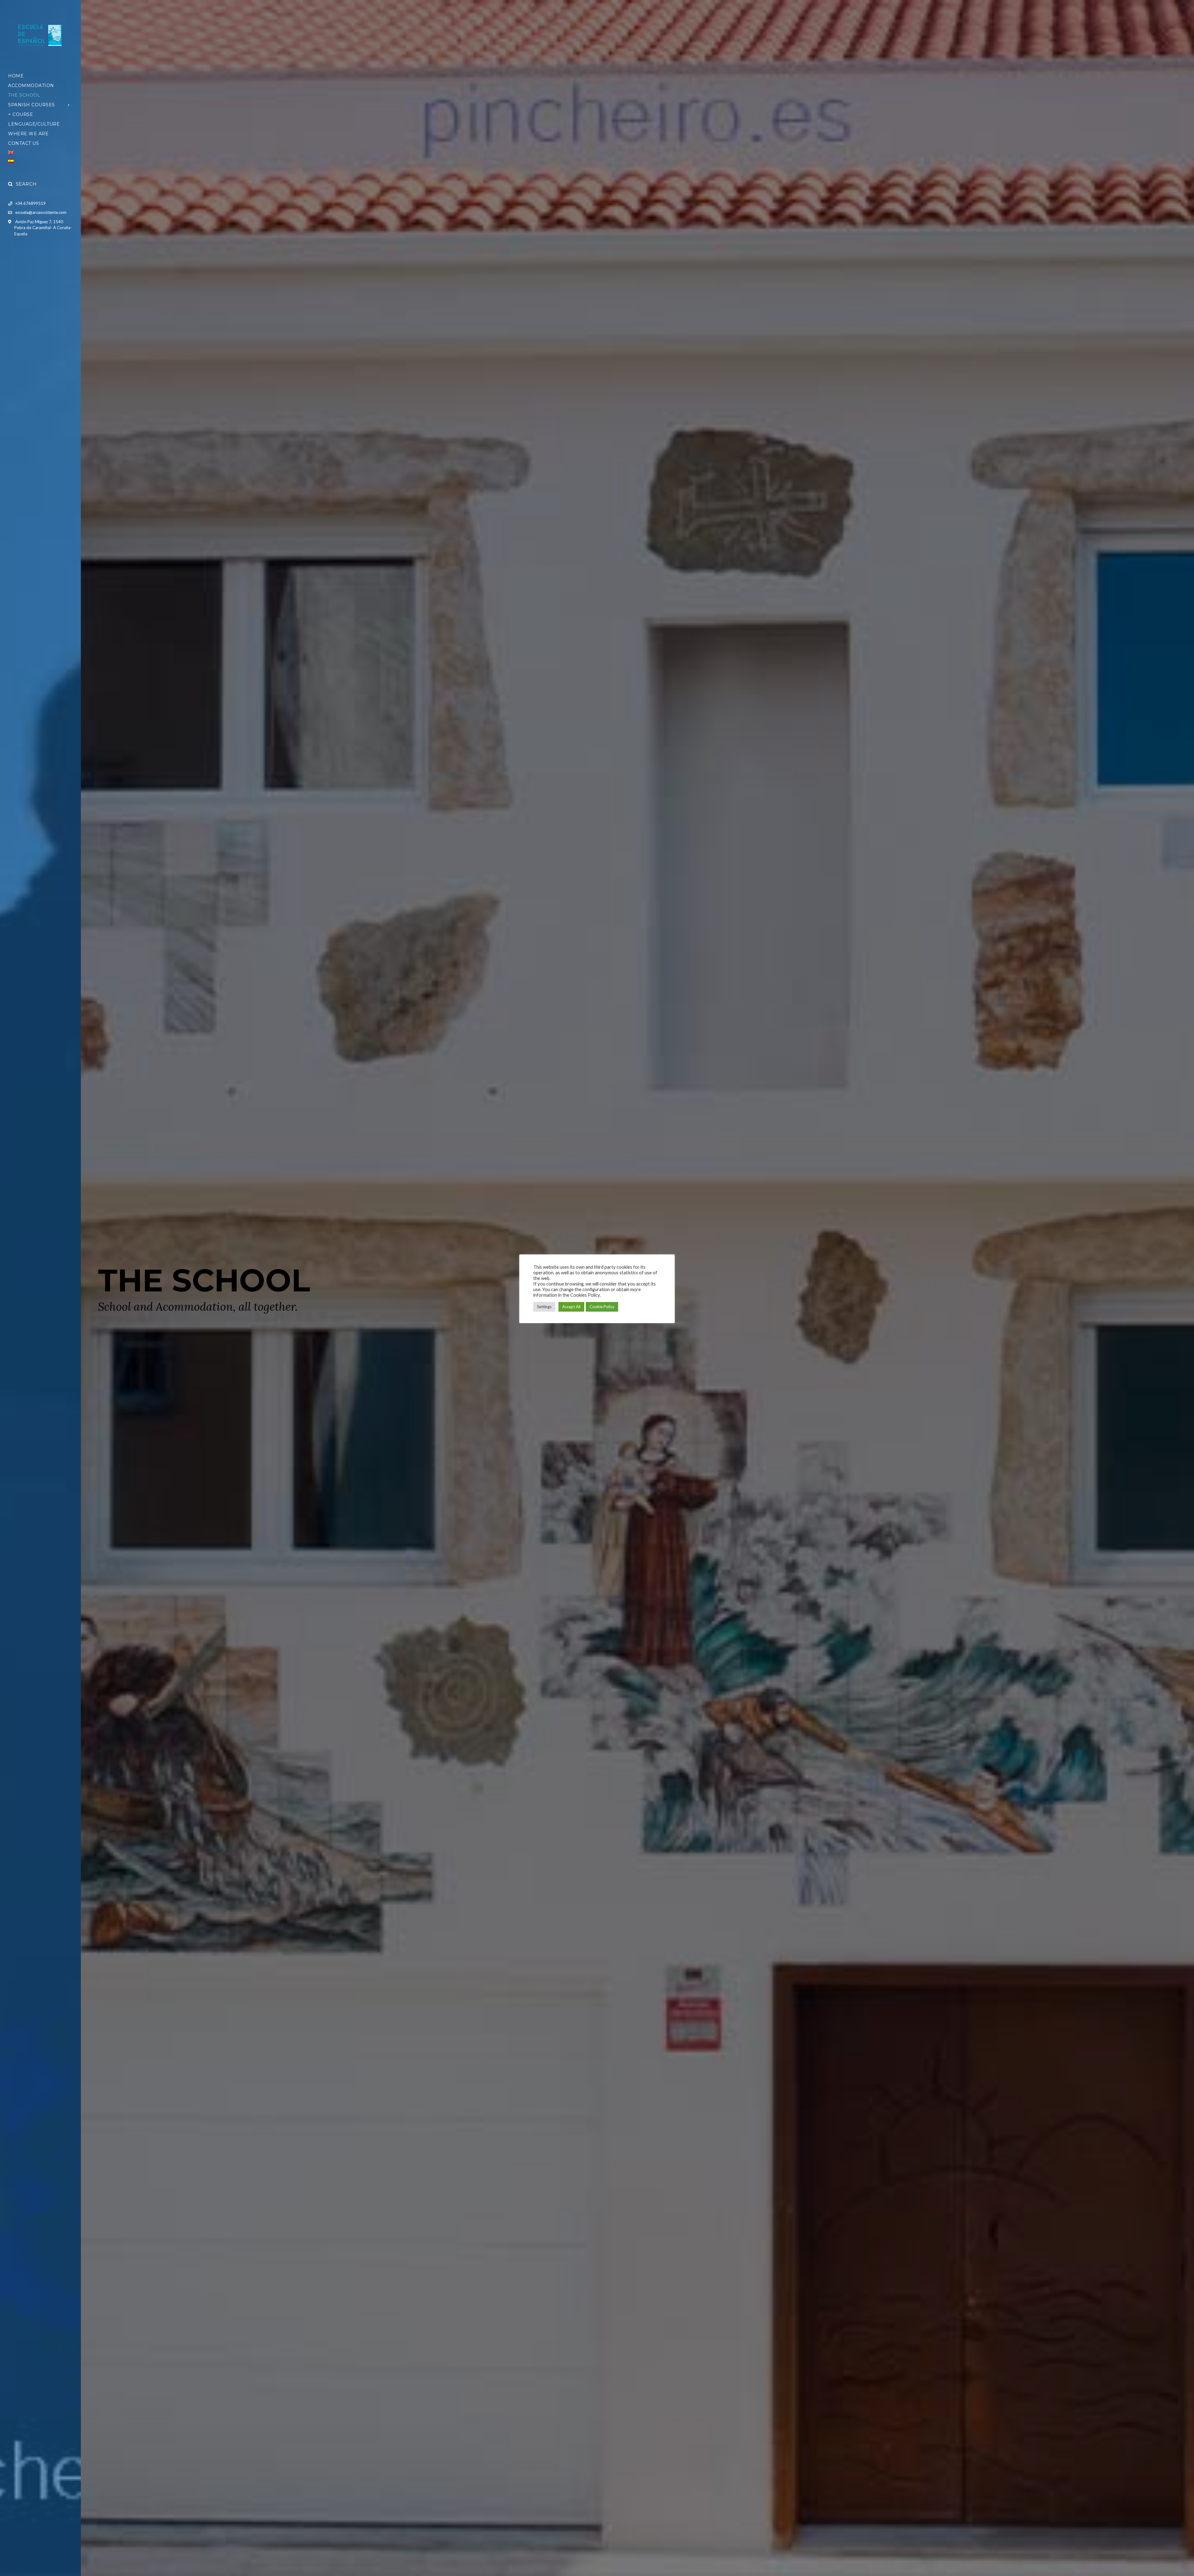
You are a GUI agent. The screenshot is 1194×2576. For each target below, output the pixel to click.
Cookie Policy (602, 1307)
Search (26, 184)
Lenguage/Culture (34, 124)
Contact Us (23, 143)
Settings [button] (544, 1307)
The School (24, 95)
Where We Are (28, 134)
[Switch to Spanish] (40, 161)
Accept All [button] (571, 1307)
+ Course (21, 114)
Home (16, 76)
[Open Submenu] (69, 105)
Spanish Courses (32, 105)
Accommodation (31, 85)
